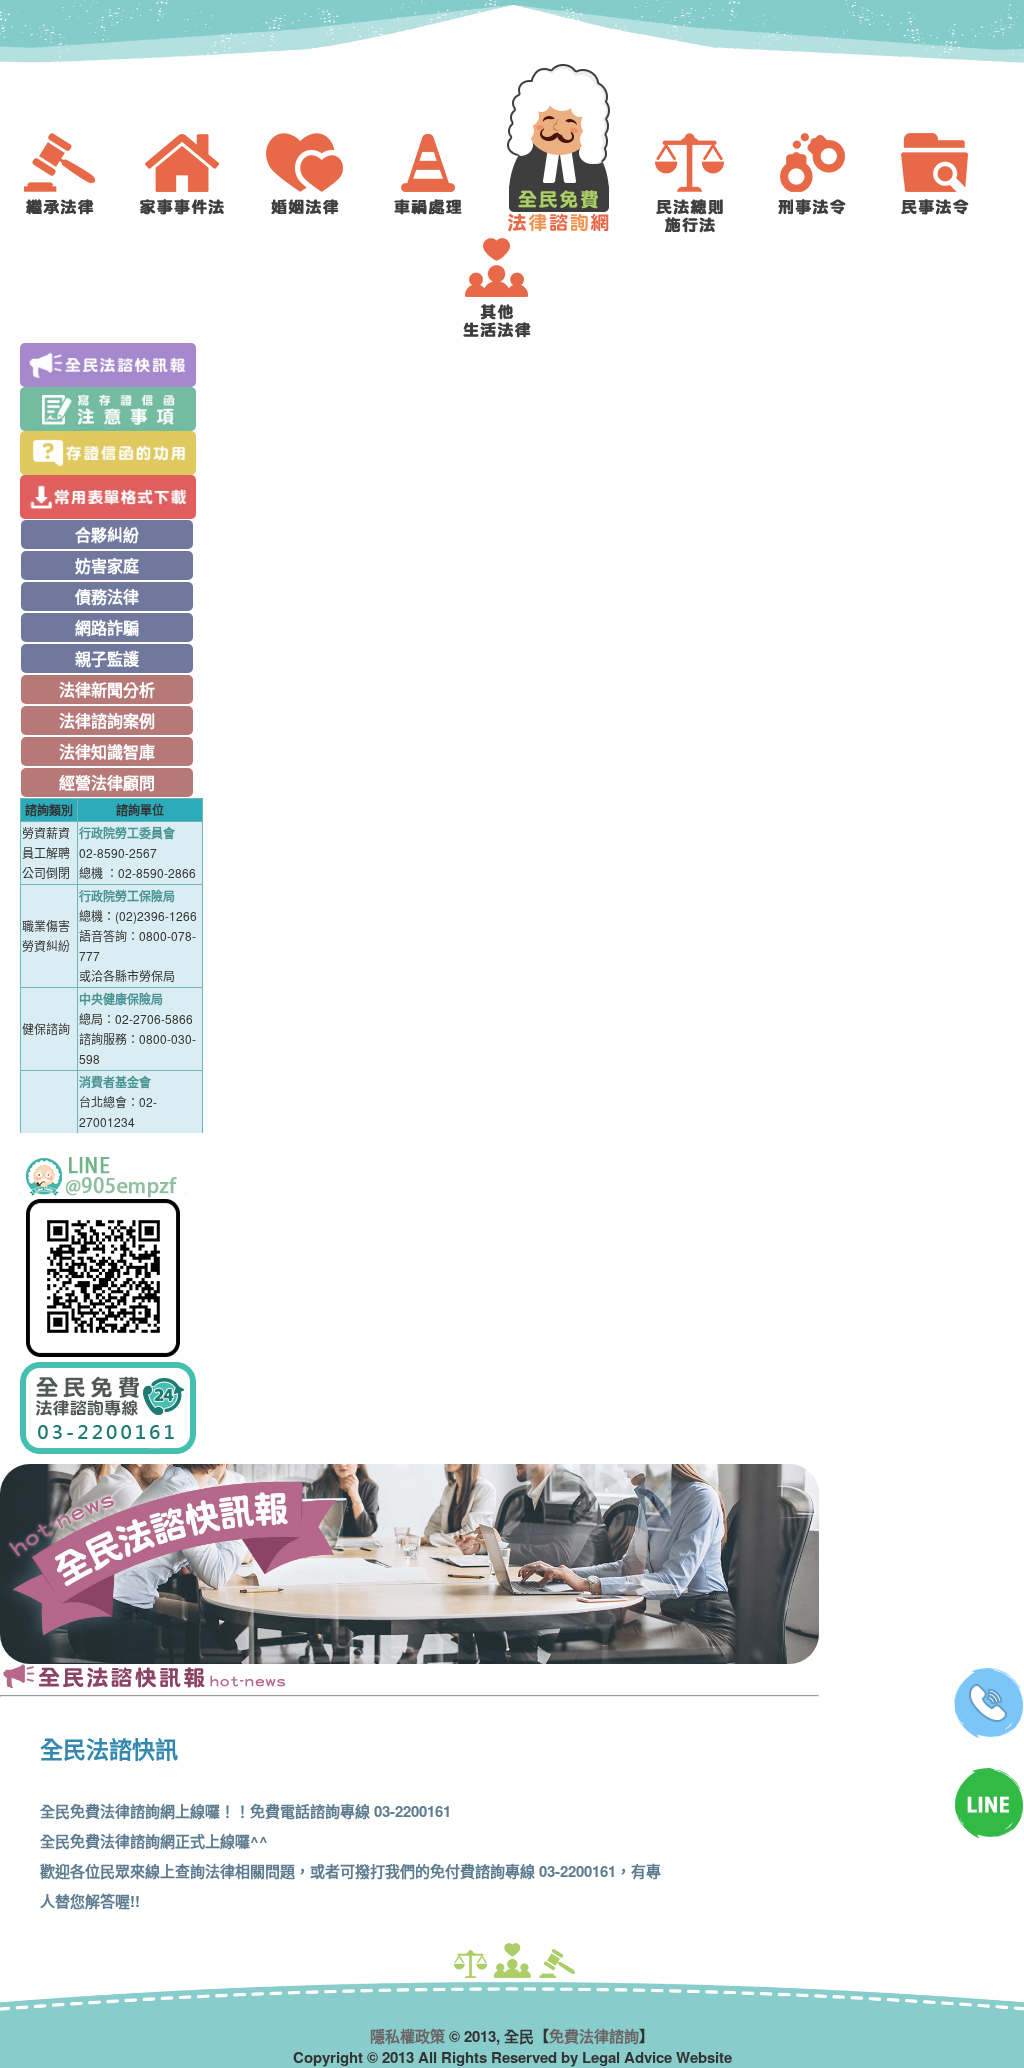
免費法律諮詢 (594, 2036)
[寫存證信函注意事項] (111, 409)
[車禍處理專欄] (443, 183)
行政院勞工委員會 (127, 833)
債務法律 (107, 596)
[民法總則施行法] (704, 183)
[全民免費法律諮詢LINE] (111, 1257)
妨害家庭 (107, 565)
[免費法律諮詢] (573, 148)
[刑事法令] (827, 183)
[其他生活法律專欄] (512, 288)
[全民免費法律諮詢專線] (111, 1408)
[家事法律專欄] (197, 183)
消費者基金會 (115, 1082)
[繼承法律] (74, 183)
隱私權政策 (407, 2036)
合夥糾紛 (107, 534)
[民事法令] (950, 183)
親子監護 (107, 658)
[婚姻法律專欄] (320, 183)
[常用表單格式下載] (111, 497)
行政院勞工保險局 (127, 896)
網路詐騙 (107, 627)
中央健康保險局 (121, 999)
